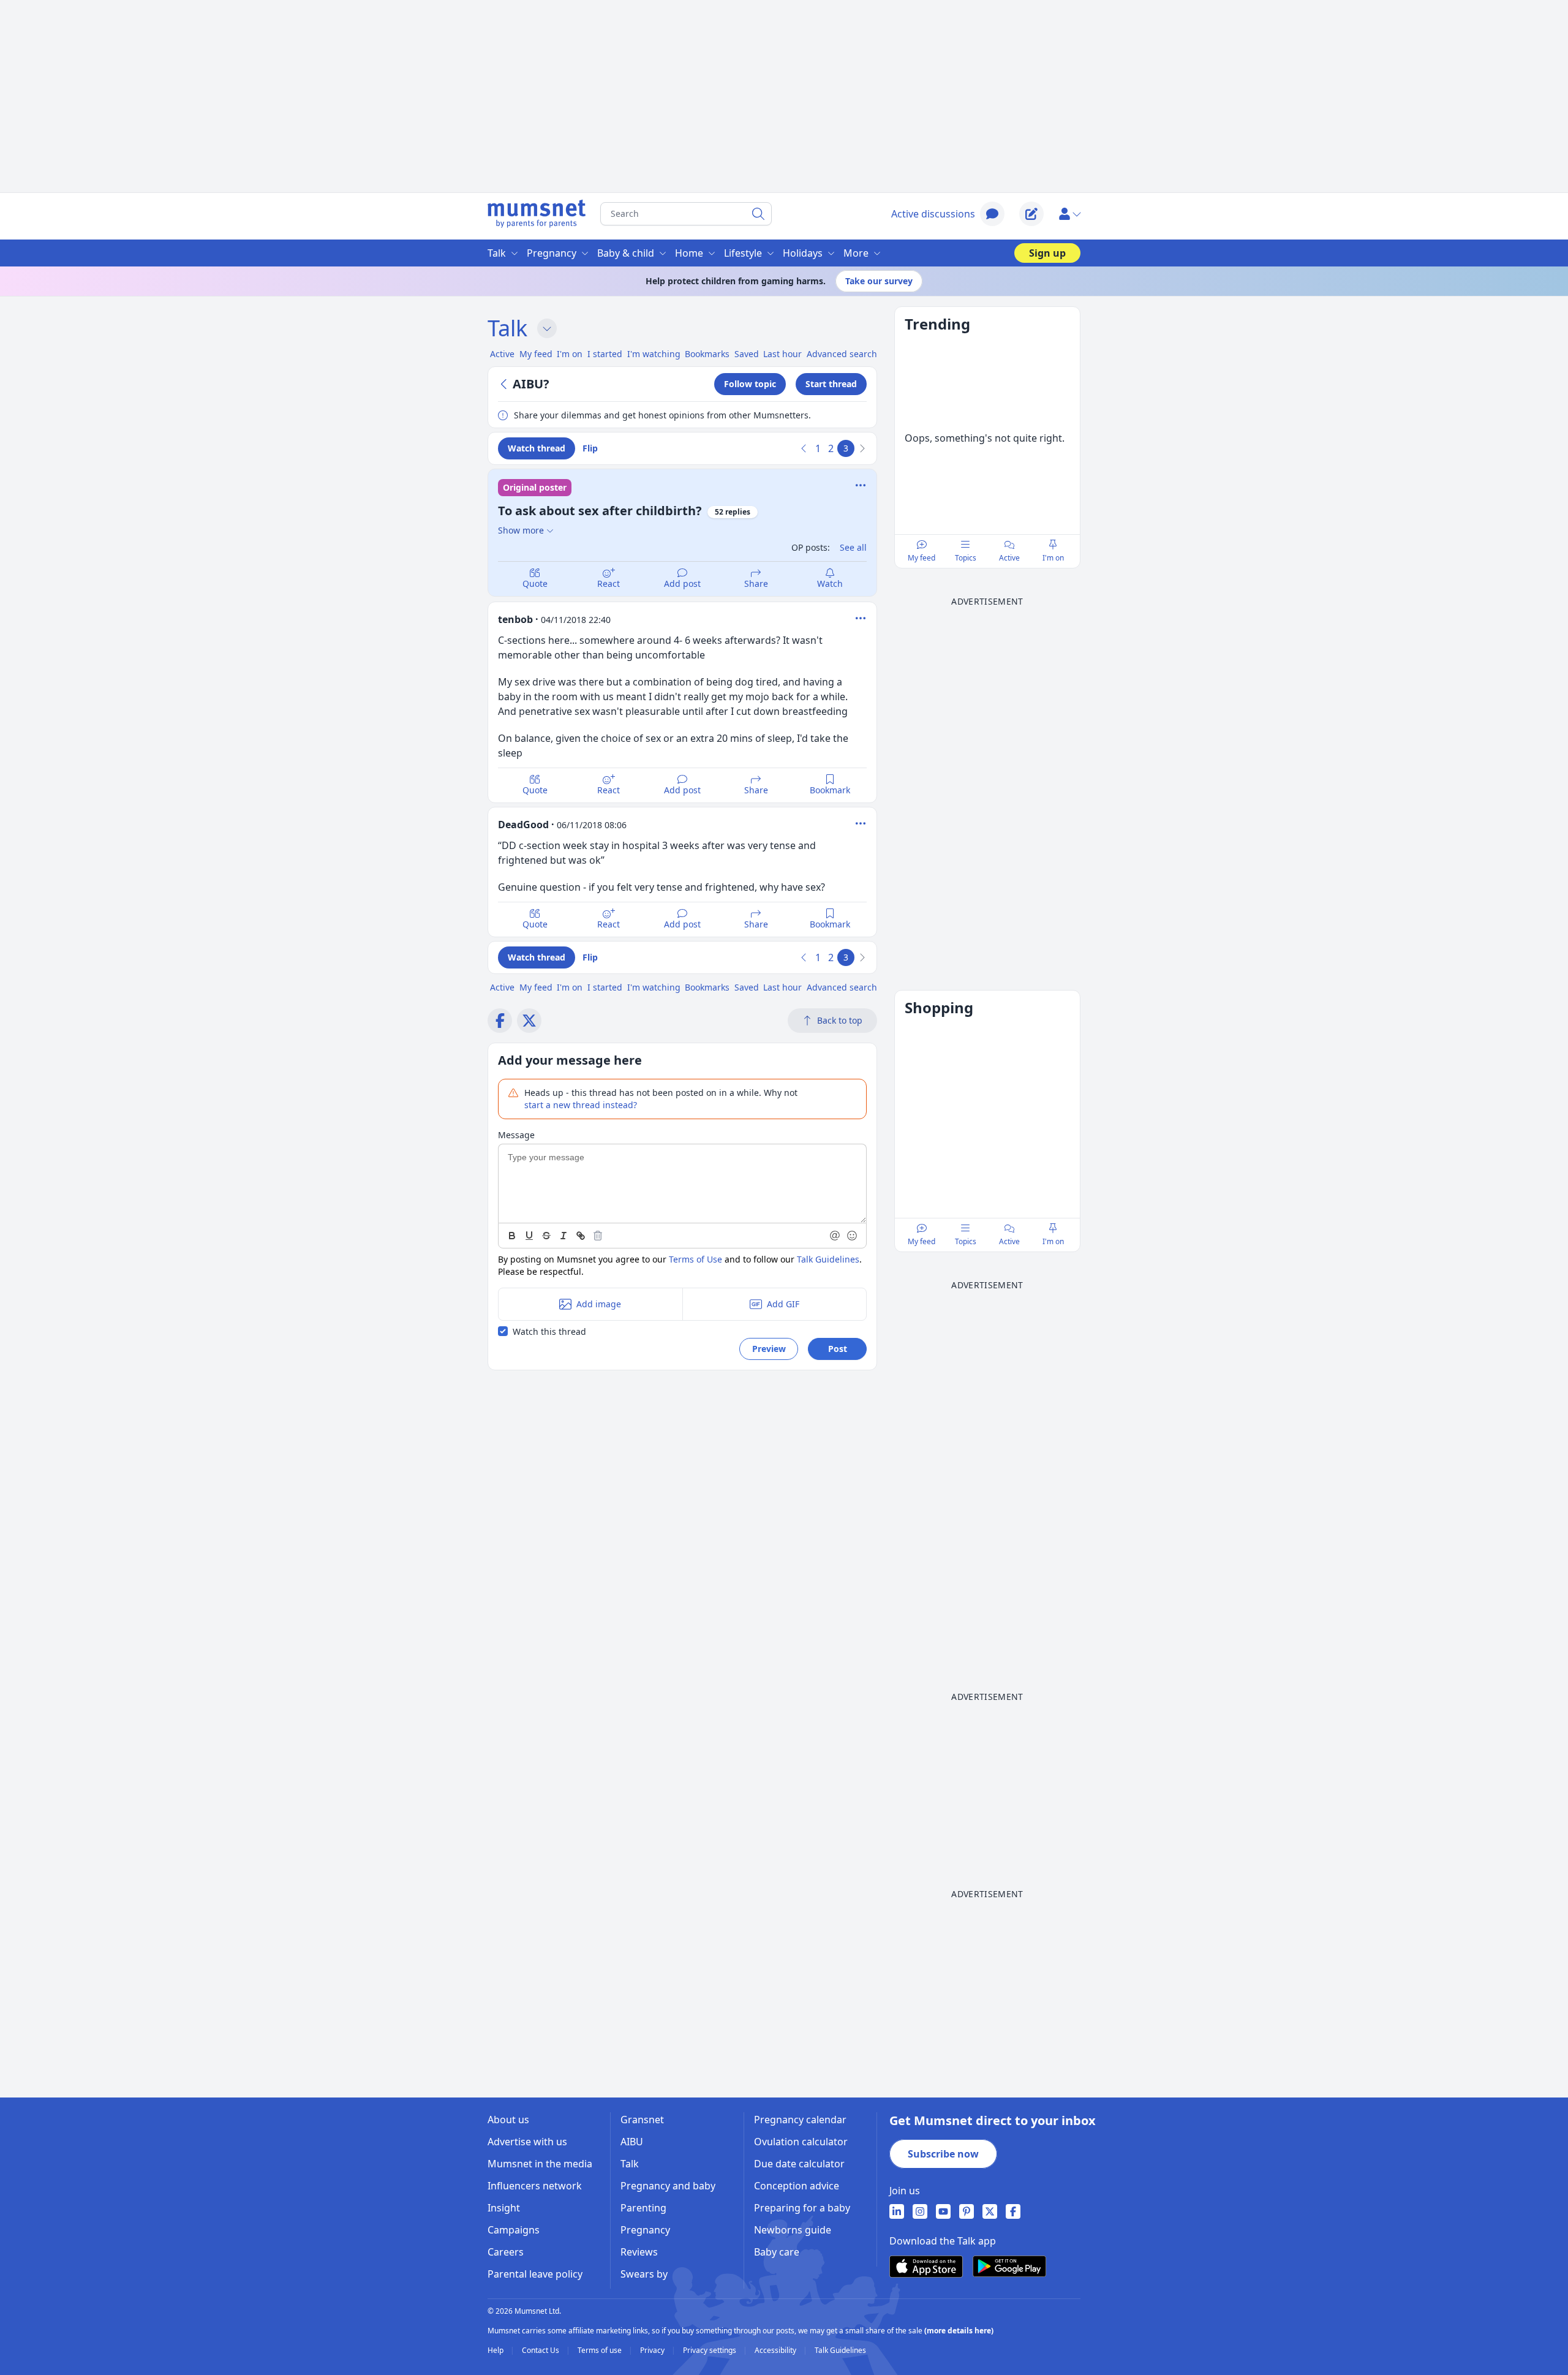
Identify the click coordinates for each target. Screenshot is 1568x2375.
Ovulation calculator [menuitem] (801, 2142)
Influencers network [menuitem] (535, 2186)
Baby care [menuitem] (777, 2252)
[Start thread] (1031, 214)
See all (853, 547)
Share (756, 583)
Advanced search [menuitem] (842, 354)
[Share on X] (529, 1021)
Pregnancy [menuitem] (552, 253)
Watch (830, 583)
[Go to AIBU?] (505, 384)
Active (1009, 558)
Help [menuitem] (496, 2350)
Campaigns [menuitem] (514, 2230)
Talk (507, 328)
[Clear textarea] (598, 1236)
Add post (682, 583)
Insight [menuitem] (504, 2208)
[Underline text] (529, 1236)
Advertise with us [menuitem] (527, 2142)
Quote (535, 583)
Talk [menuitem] (497, 253)
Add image (599, 1304)
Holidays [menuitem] (803, 253)
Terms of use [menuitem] (601, 2350)
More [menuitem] (856, 253)
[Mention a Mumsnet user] (835, 1236)
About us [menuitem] (508, 2120)
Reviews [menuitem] (639, 2252)
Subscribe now (943, 2154)
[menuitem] (897, 2211)
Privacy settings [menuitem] (710, 2350)
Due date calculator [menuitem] (799, 2164)
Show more (521, 530)
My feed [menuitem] (536, 354)
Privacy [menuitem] (653, 2350)
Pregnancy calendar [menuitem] (800, 2120)
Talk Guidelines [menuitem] (840, 2350)
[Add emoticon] (853, 1236)
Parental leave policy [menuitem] (535, 2274)
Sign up (1047, 253)
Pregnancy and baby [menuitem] (668, 2186)
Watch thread (537, 448)
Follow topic (750, 384)
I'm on (1053, 558)
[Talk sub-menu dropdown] (547, 328)
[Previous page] (804, 448)
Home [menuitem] (689, 253)
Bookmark (830, 790)
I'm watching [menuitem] (654, 354)
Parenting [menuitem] (643, 2208)
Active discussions (933, 214)
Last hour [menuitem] (782, 354)
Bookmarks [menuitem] (707, 354)
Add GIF (783, 1304)
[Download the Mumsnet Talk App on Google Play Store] (1009, 2266)
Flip (590, 448)
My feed (922, 558)
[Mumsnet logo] (537, 214)
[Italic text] (563, 1236)
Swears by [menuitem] (644, 2274)
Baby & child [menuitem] (626, 253)
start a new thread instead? (581, 1105)
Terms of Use (695, 1259)
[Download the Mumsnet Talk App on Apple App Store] (926, 2267)
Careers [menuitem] (506, 2252)
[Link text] (581, 1236)
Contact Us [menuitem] (541, 2350)
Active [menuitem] (502, 354)
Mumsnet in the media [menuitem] (540, 2164)
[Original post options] (861, 485)
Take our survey (879, 281)
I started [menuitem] (605, 354)
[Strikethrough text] (546, 1236)
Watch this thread (549, 1331)
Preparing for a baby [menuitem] (802, 2208)
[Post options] (861, 618)
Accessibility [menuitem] (776, 2350)
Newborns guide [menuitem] (793, 2230)
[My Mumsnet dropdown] (1069, 214)
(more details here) (959, 2331)
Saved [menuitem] (747, 354)
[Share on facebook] (500, 1021)
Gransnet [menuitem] (642, 2120)
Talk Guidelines (828, 1259)
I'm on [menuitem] (570, 354)
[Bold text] (512, 1236)
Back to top (840, 1020)
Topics (966, 558)
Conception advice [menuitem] (797, 2186)
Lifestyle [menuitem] (743, 253)
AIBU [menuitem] (632, 2142)
